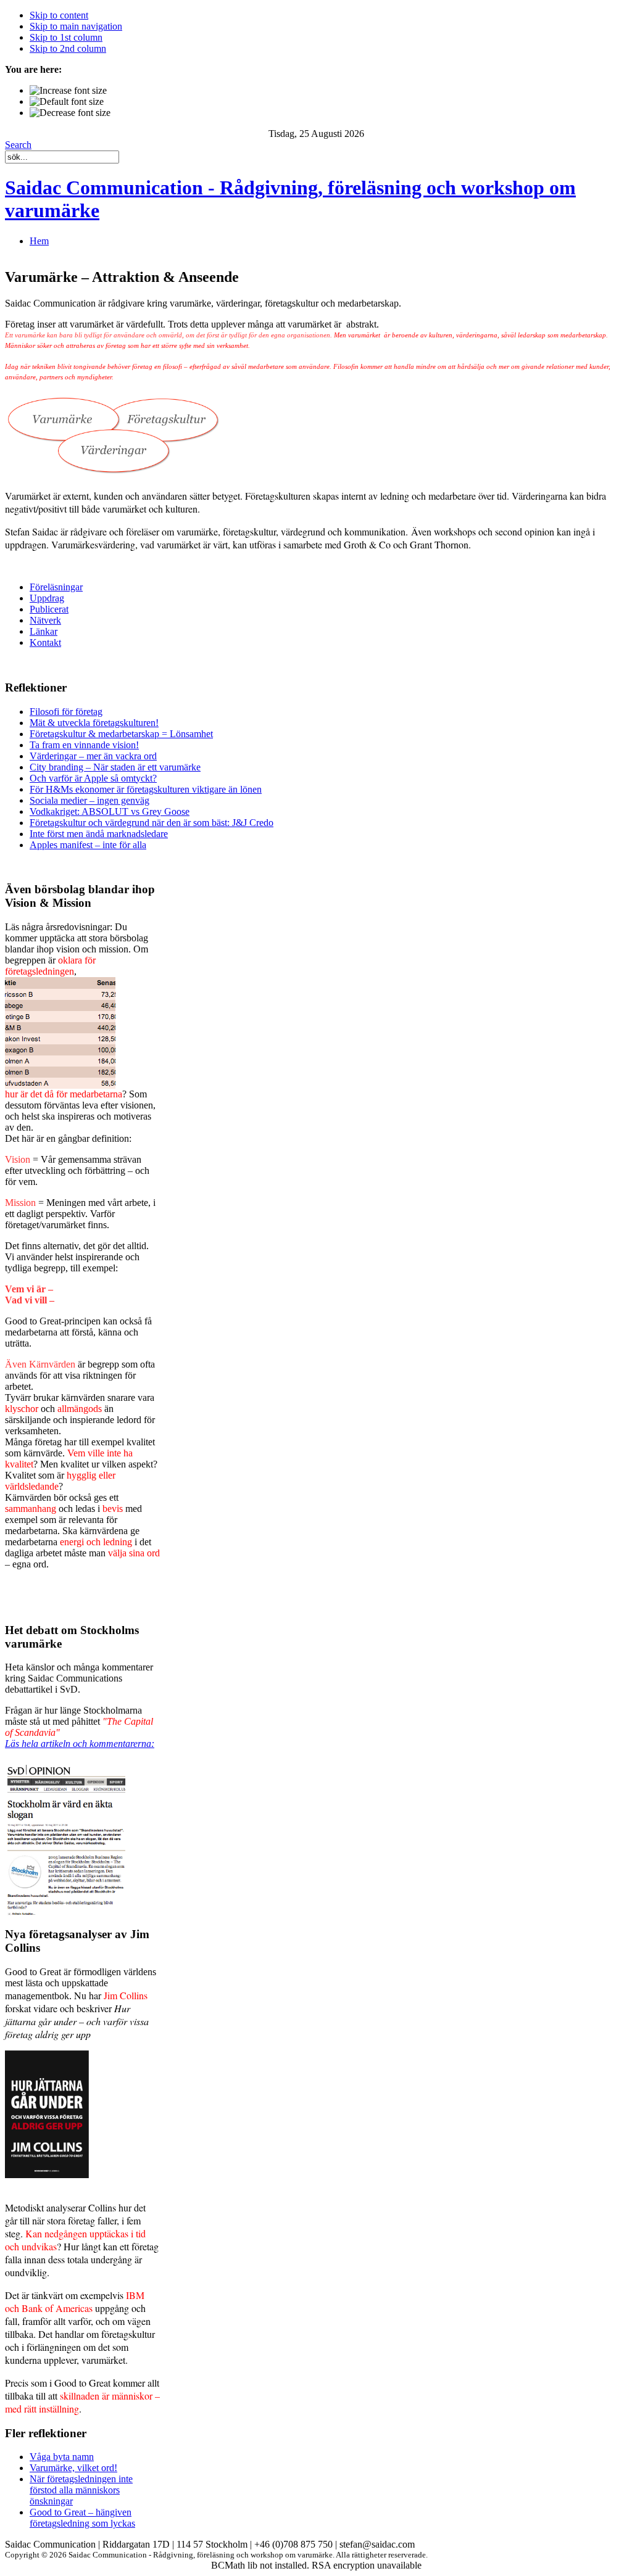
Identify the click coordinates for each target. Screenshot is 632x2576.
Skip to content (59, 15)
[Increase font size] (68, 91)
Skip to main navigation (76, 26)
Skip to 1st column (66, 37)
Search (18, 145)
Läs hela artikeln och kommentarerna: (80, 1744)
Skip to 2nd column (68, 48)
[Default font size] (67, 102)
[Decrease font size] (70, 113)
